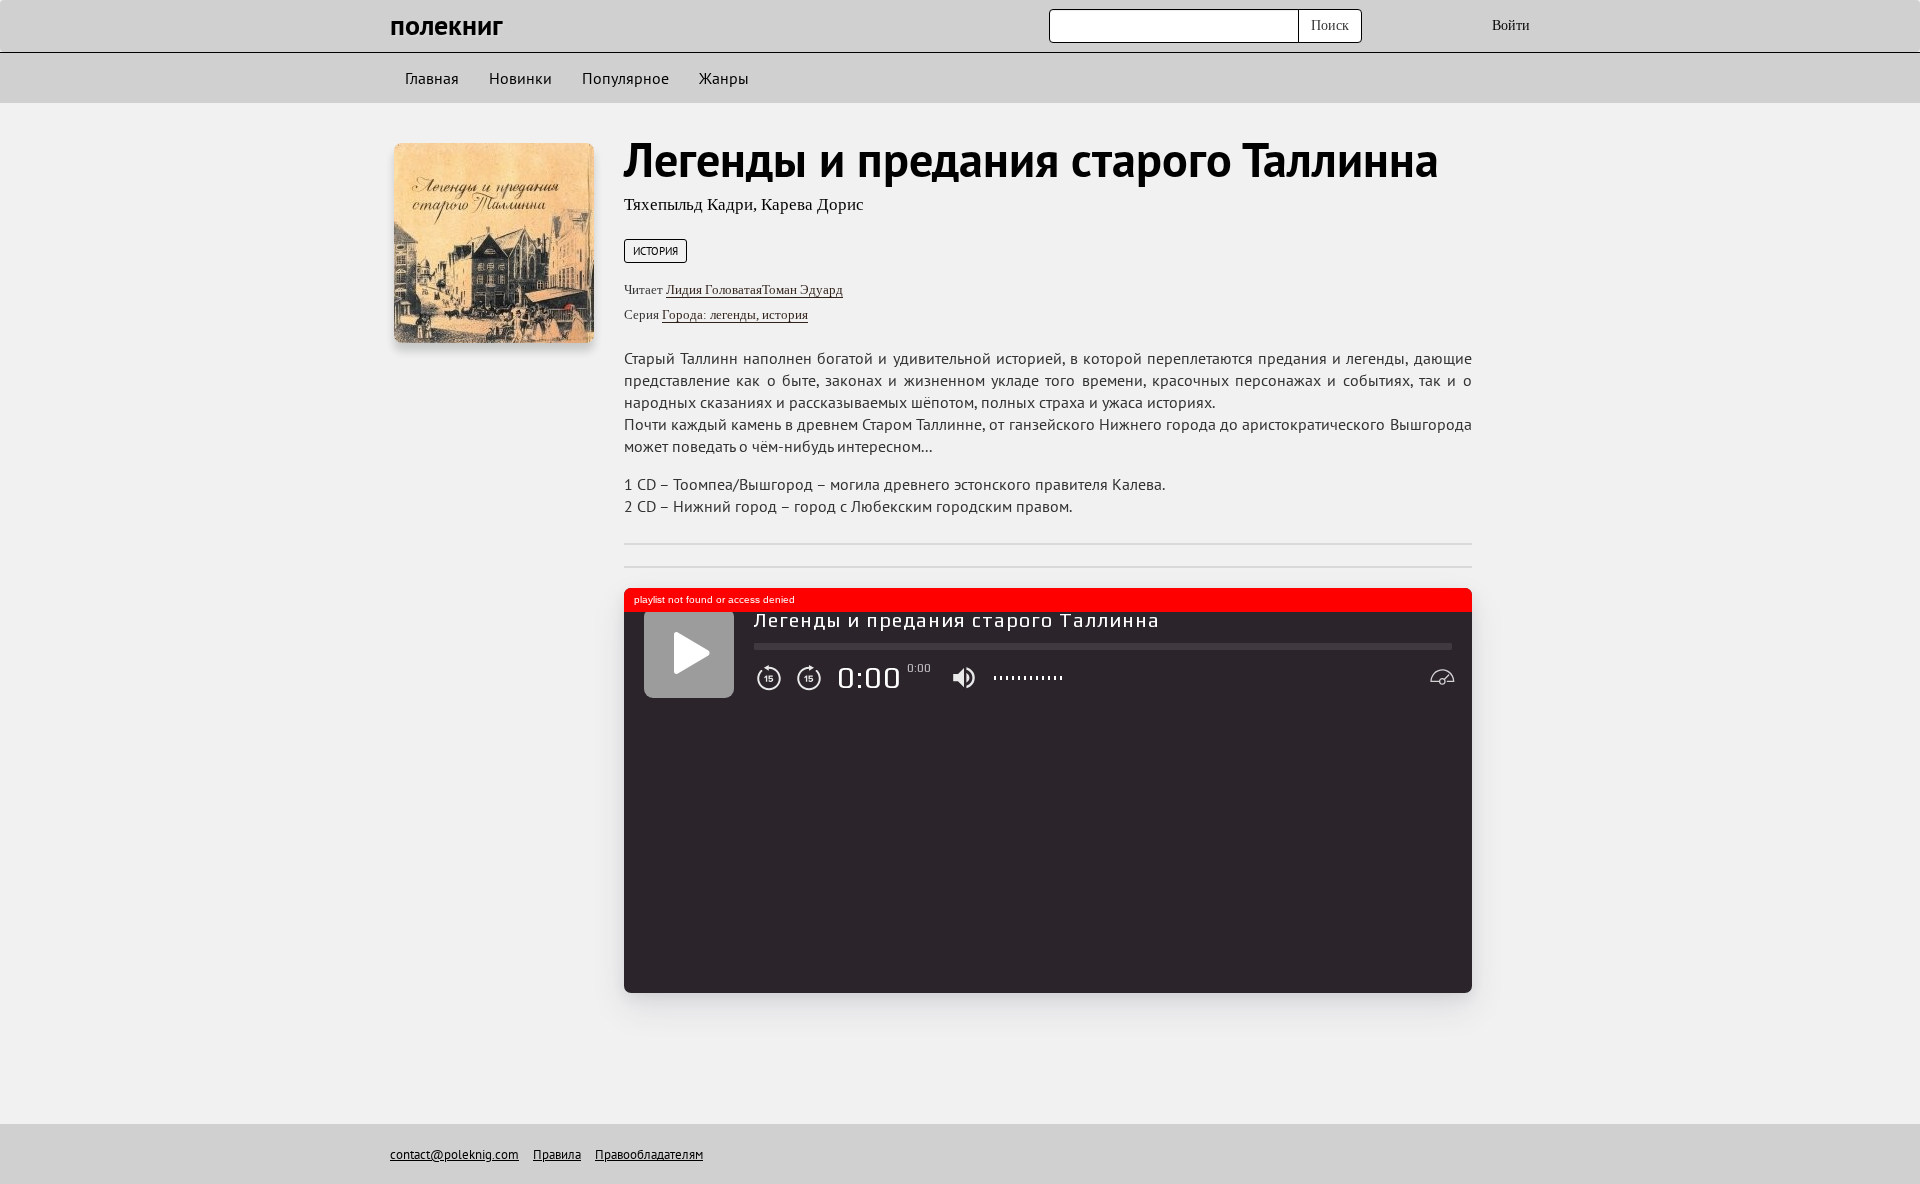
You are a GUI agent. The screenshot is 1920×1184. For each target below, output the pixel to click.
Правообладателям (649, 1154)
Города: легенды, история (735, 314)
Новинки (520, 78)
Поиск (1330, 25)
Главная (432, 78)
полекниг (446, 24)
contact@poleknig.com (454, 1154)
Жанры (724, 78)
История (655, 251)
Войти (1511, 25)
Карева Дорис (812, 204)
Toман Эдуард (802, 289)
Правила (557, 1154)
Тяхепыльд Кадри (688, 204)
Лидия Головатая (714, 289)
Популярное (625, 78)
